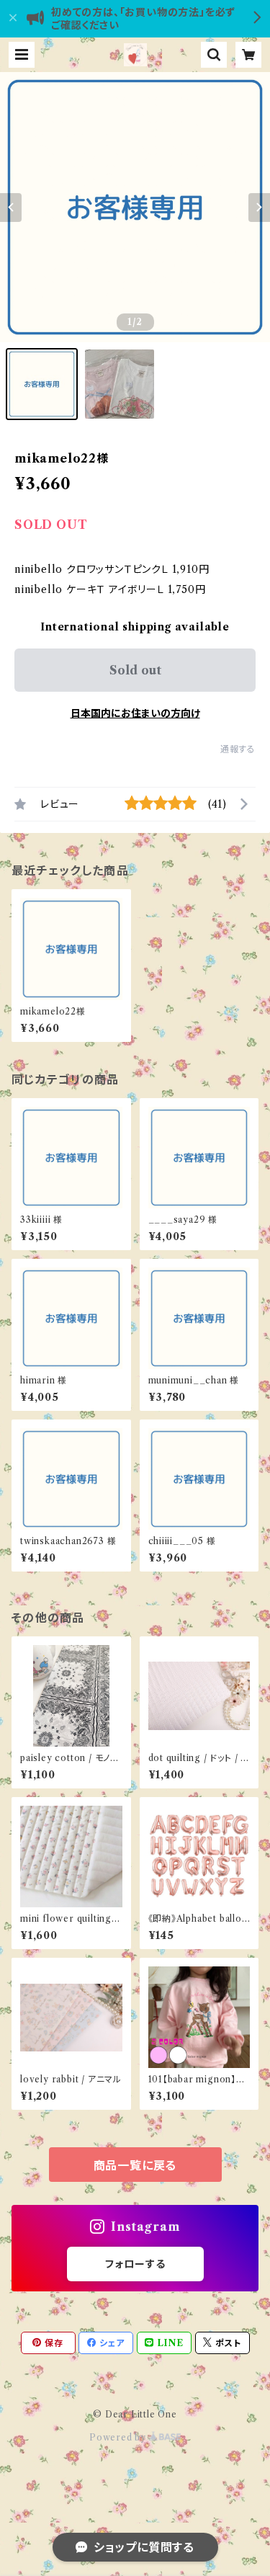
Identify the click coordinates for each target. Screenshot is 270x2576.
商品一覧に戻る (135, 2165)
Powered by (119, 2437)
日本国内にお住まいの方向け (135, 713)
